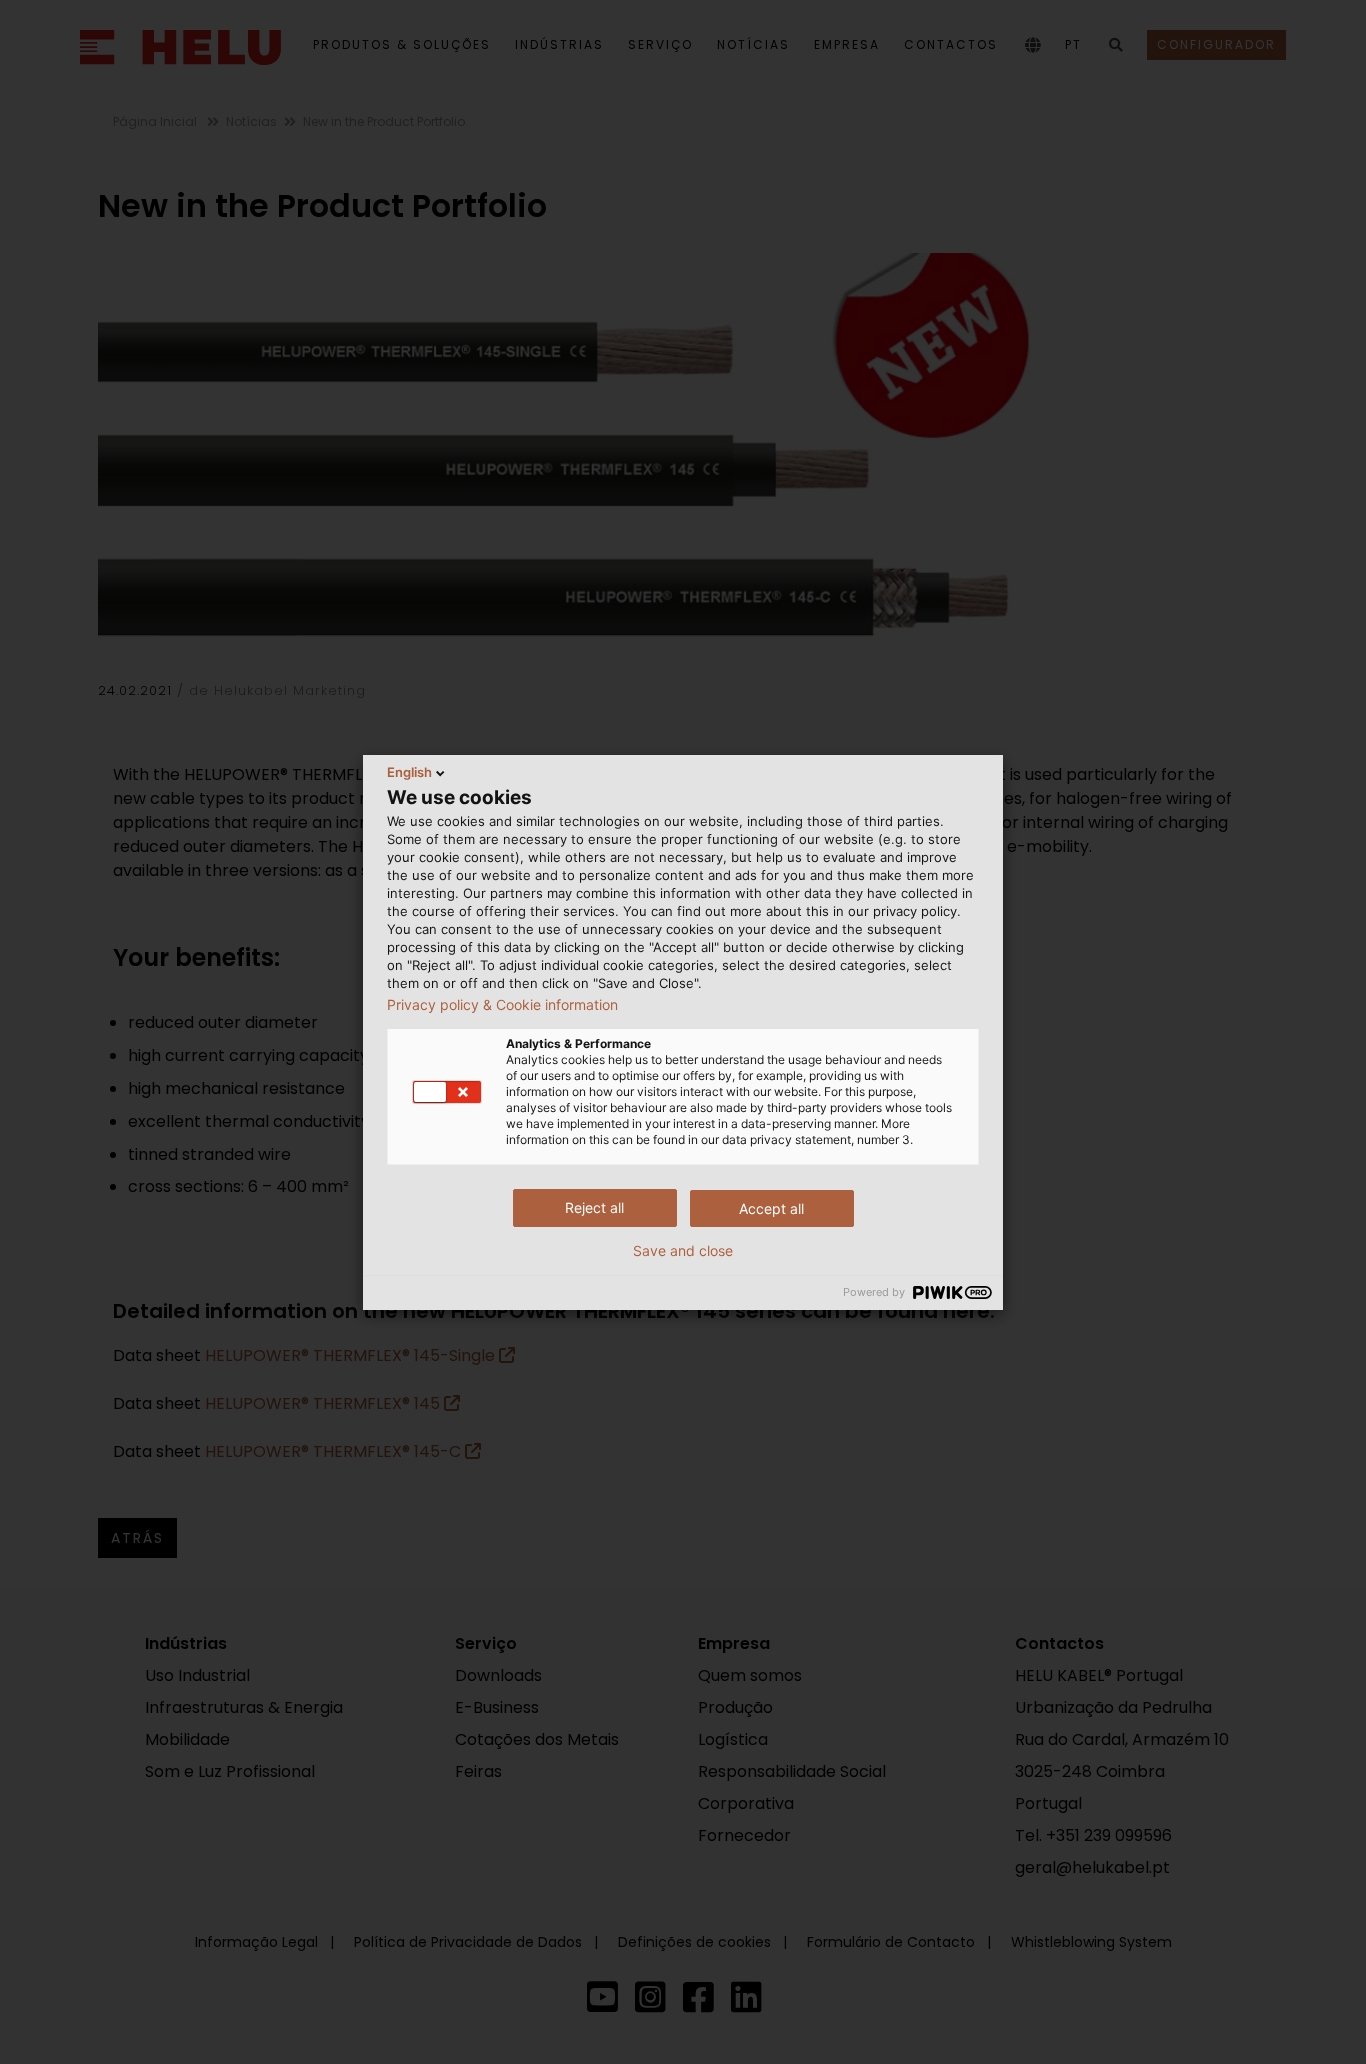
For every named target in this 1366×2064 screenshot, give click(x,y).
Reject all (594, 1207)
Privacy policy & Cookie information (502, 1005)
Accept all (771, 1208)
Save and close (683, 1251)
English (409, 772)
